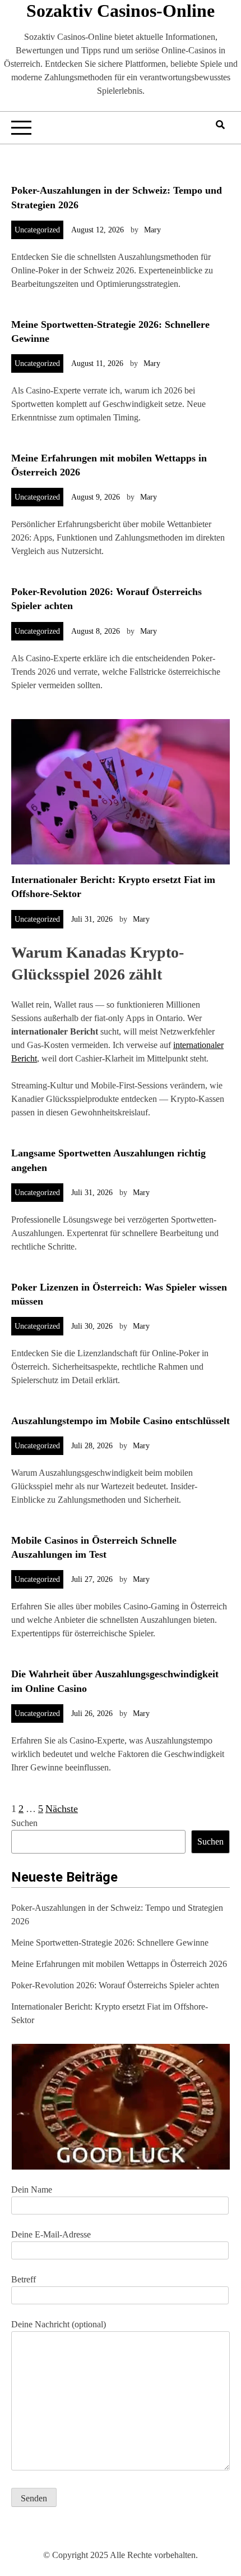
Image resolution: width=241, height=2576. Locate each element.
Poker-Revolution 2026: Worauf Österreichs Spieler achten (115, 1985)
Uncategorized (37, 230)
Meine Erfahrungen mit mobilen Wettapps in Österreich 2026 (119, 1964)
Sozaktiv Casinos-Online (121, 11)
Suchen (24, 1823)
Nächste (62, 1809)
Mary (152, 230)
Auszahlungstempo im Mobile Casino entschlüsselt (121, 1421)
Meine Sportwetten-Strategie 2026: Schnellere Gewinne (110, 1943)
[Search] (220, 125)
